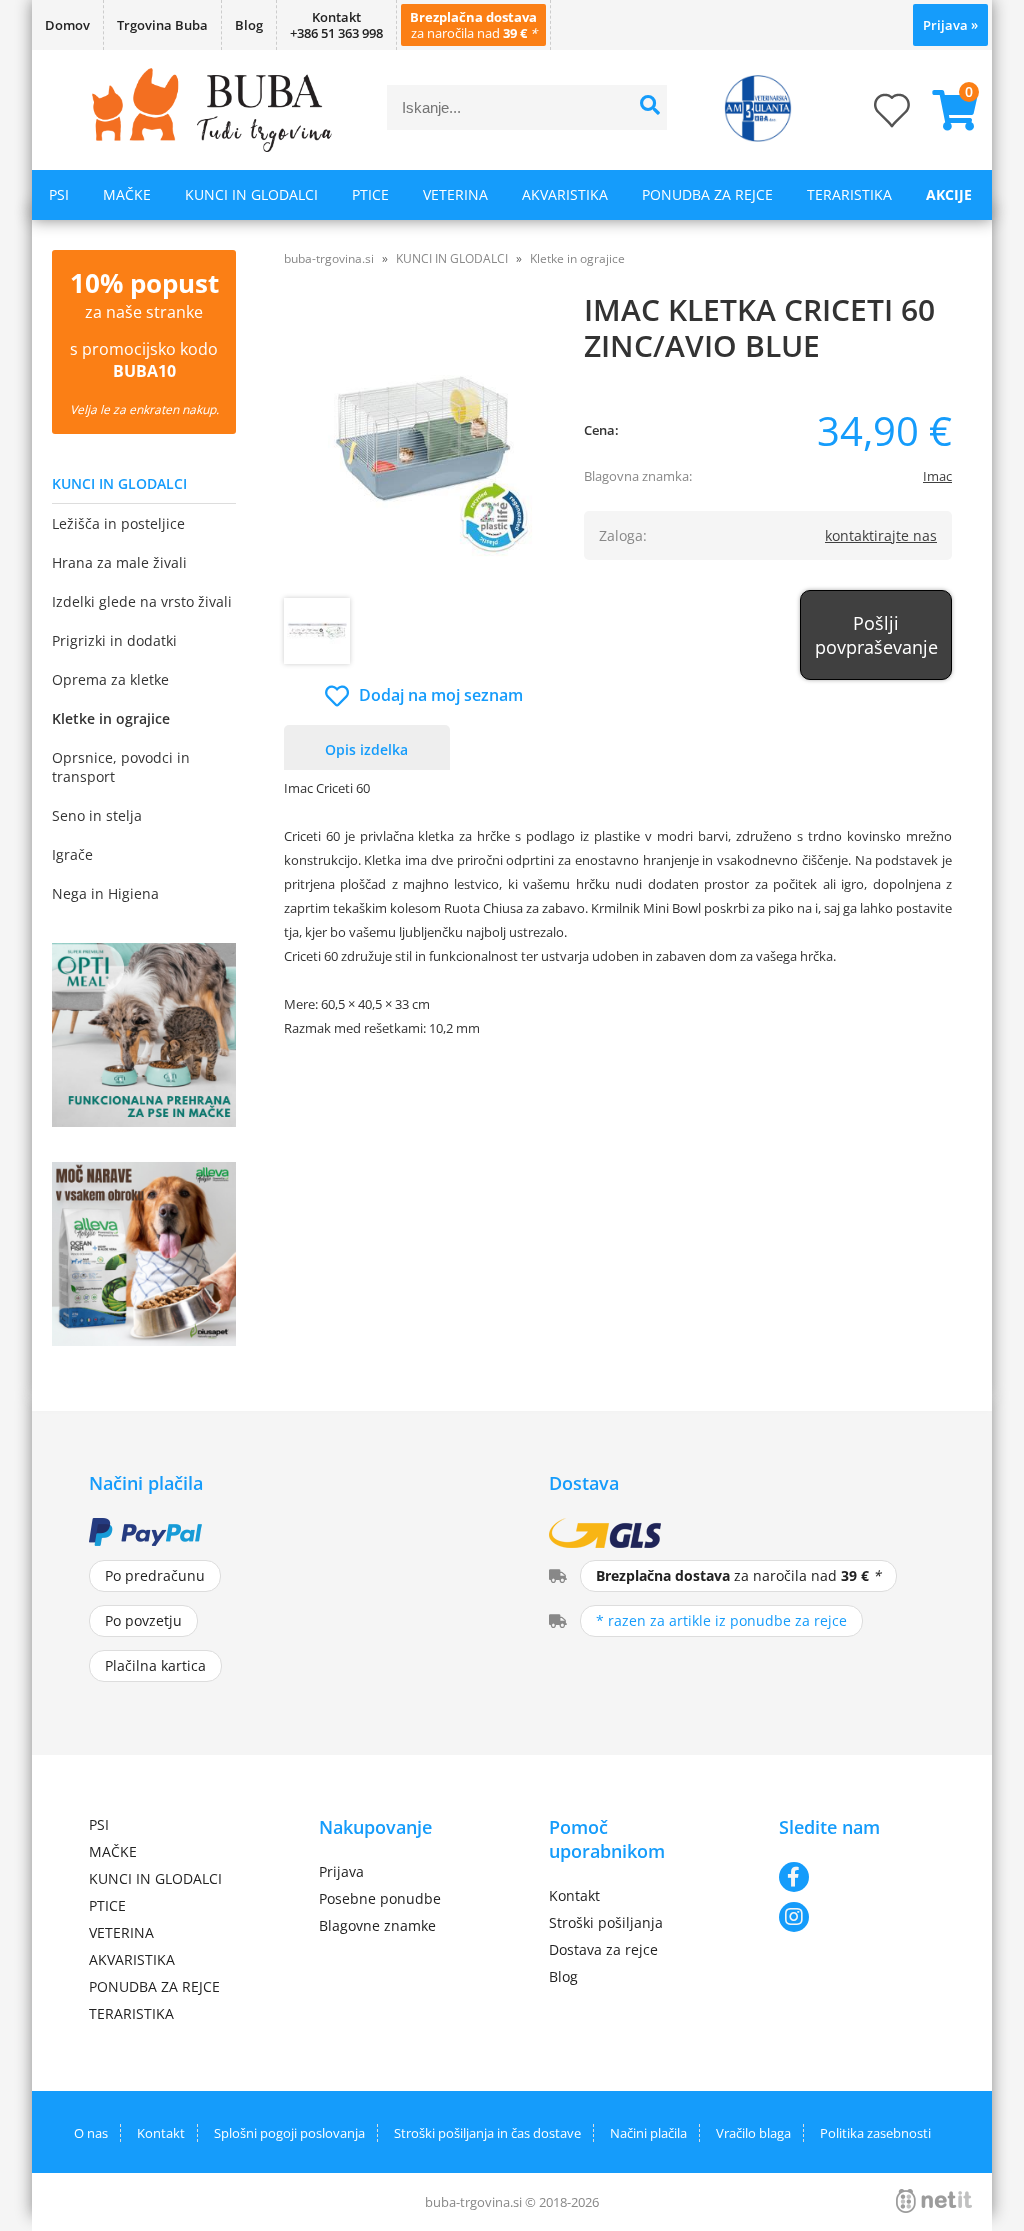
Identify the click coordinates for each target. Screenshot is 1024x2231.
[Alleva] (144, 1340)
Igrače (72, 854)
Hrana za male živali (119, 562)
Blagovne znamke (377, 1925)
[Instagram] (857, 1917)
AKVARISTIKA (565, 194)
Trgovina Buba (162, 25)
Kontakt (574, 1895)
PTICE (370, 194)
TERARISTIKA (849, 194)
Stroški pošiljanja (606, 1922)
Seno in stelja (97, 815)
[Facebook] (857, 1877)
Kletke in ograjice (111, 718)
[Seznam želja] (872, 116)
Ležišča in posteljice (118, 523)
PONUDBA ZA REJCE (707, 194)
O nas (91, 2133)
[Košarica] (947, 110)
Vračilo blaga (753, 2133)
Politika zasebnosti (875, 2133)
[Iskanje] (649, 107)
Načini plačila (648, 2133)
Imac (937, 476)
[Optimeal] (144, 1121)
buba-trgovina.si (329, 258)
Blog (249, 25)
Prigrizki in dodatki (114, 640)
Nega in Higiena (105, 893)
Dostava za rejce (603, 1949)
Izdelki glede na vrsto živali (142, 601)
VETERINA (455, 194)
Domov (67, 25)
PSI (59, 194)
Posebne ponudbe (380, 1898)
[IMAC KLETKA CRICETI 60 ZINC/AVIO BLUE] (424, 447)
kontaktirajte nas (881, 535)
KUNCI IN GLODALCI (251, 194)
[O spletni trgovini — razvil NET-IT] (934, 2201)
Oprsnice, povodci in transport (121, 767)
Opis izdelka (366, 749)
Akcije (949, 194)
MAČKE (127, 194)
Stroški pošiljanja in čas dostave (487, 2133)
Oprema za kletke (110, 679)
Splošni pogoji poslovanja (289, 2133)
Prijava (950, 25)
